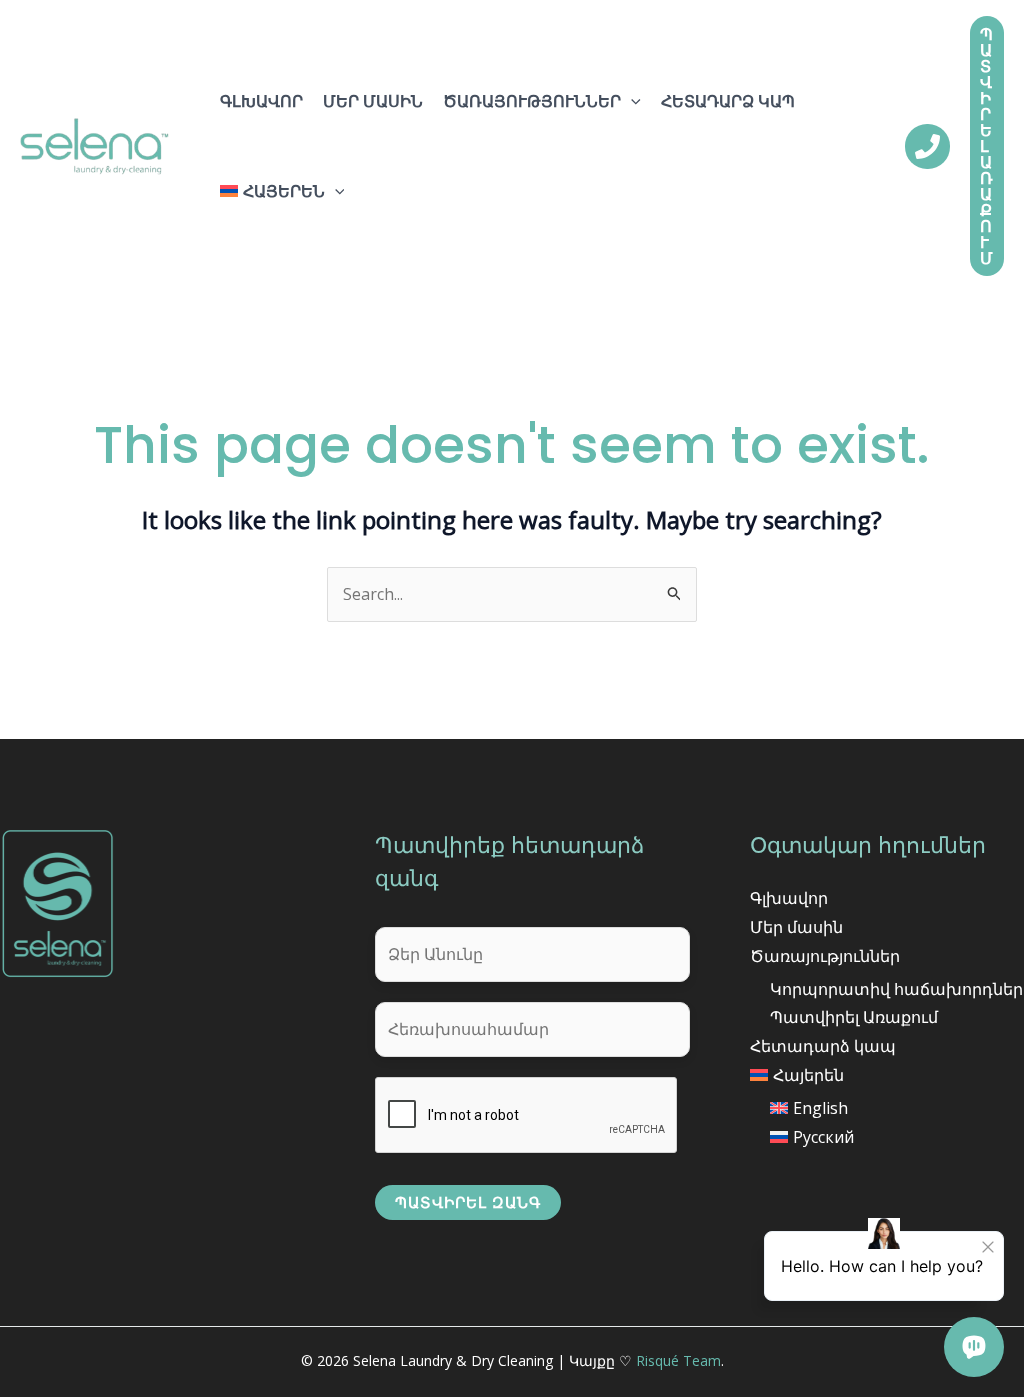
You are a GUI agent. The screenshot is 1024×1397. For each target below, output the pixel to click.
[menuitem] (282, 191)
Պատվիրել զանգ (468, 1202)
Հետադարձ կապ (728, 101)
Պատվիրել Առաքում (854, 1017)
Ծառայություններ (532, 101)
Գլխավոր (261, 101)
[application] (631, 101)
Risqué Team (678, 1360)
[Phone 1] (927, 146)
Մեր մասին (373, 101)
